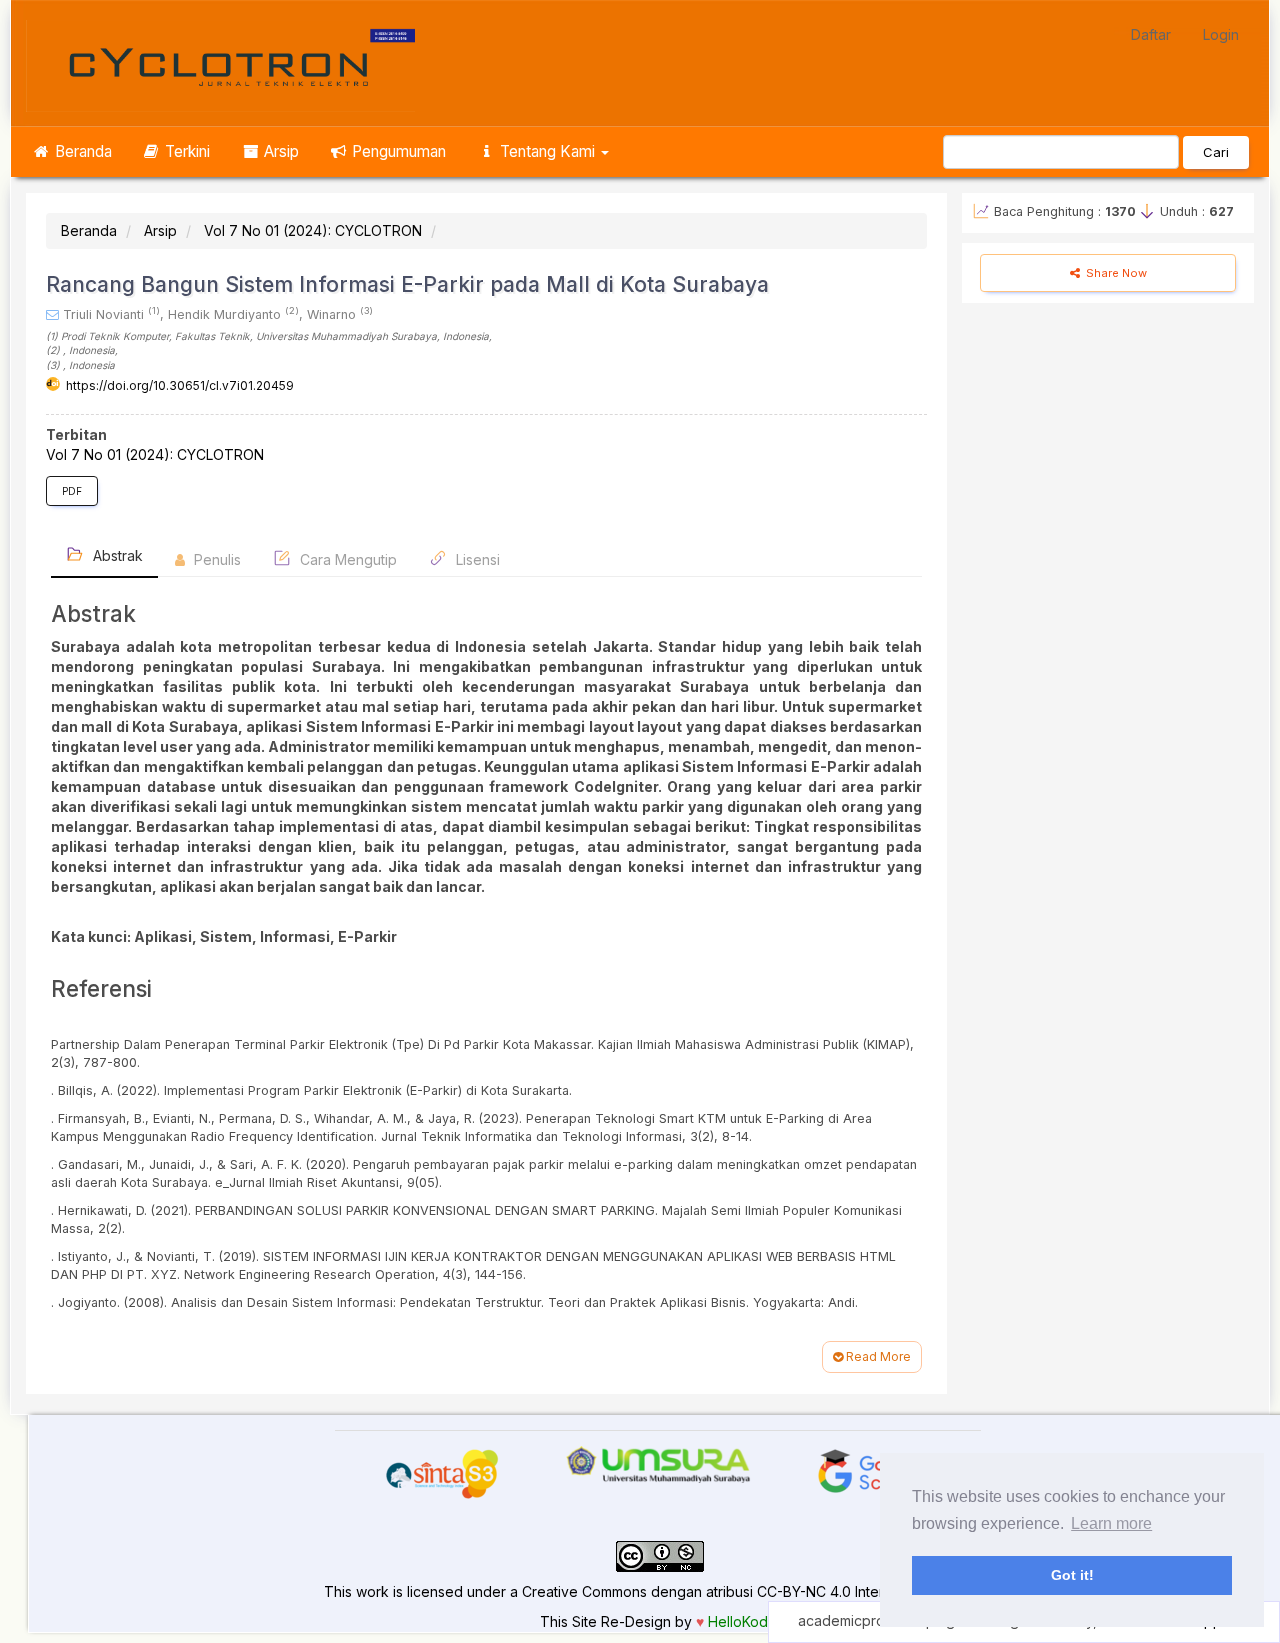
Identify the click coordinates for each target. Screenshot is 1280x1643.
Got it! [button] (1072, 1575)
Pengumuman (397, 151)
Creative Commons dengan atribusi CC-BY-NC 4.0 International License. (757, 1591)
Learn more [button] (1111, 1523)
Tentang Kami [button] (547, 151)
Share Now (1115, 273)
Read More (877, 1356)
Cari (1216, 152)
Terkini (185, 151)
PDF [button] (72, 491)
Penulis (215, 559)
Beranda (81, 151)
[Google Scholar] (873, 1469)
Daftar (1151, 34)
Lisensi (476, 559)
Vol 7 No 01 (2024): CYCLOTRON (313, 230)
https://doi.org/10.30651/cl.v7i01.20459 (180, 385)
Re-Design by (646, 1621)
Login (1221, 34)
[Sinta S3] (442, 1474)
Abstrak (116, 555)
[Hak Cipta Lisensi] (660, 1555)
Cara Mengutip (346, 559)
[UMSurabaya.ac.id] (657, 1463)
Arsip (279, 151)
